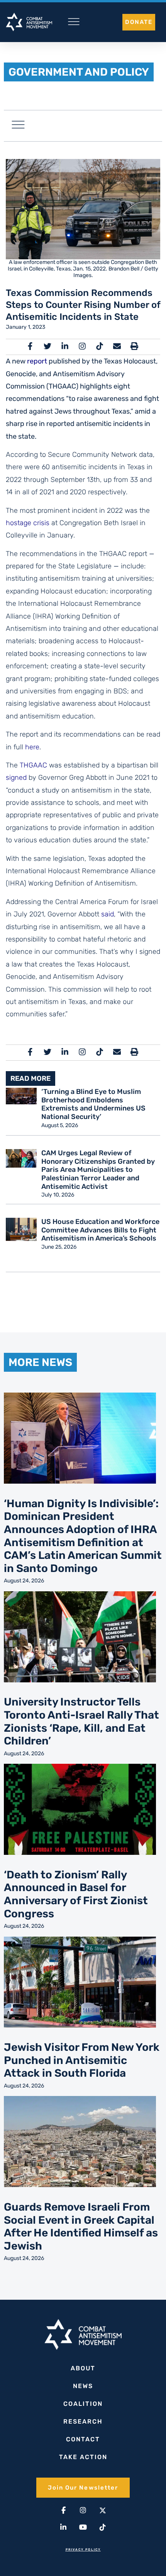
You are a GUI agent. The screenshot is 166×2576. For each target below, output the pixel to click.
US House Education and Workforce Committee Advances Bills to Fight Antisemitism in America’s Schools (100, 1230)
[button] (18, 126)
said (108, 914)
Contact (83, 2439)
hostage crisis (28, 523)
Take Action (83, 2457)
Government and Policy (79, 72)
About (83, 2368)
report (37, 361)
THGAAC (33, 765)
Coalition (83, 2404)
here (32, 747)
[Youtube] (83, 2527)
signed (16, 778)
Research (83, 2421)
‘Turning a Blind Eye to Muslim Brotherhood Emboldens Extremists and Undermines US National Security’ (93, 1104)
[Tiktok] (103, 2527)
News (83, 2386)
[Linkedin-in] (63, 2527)
